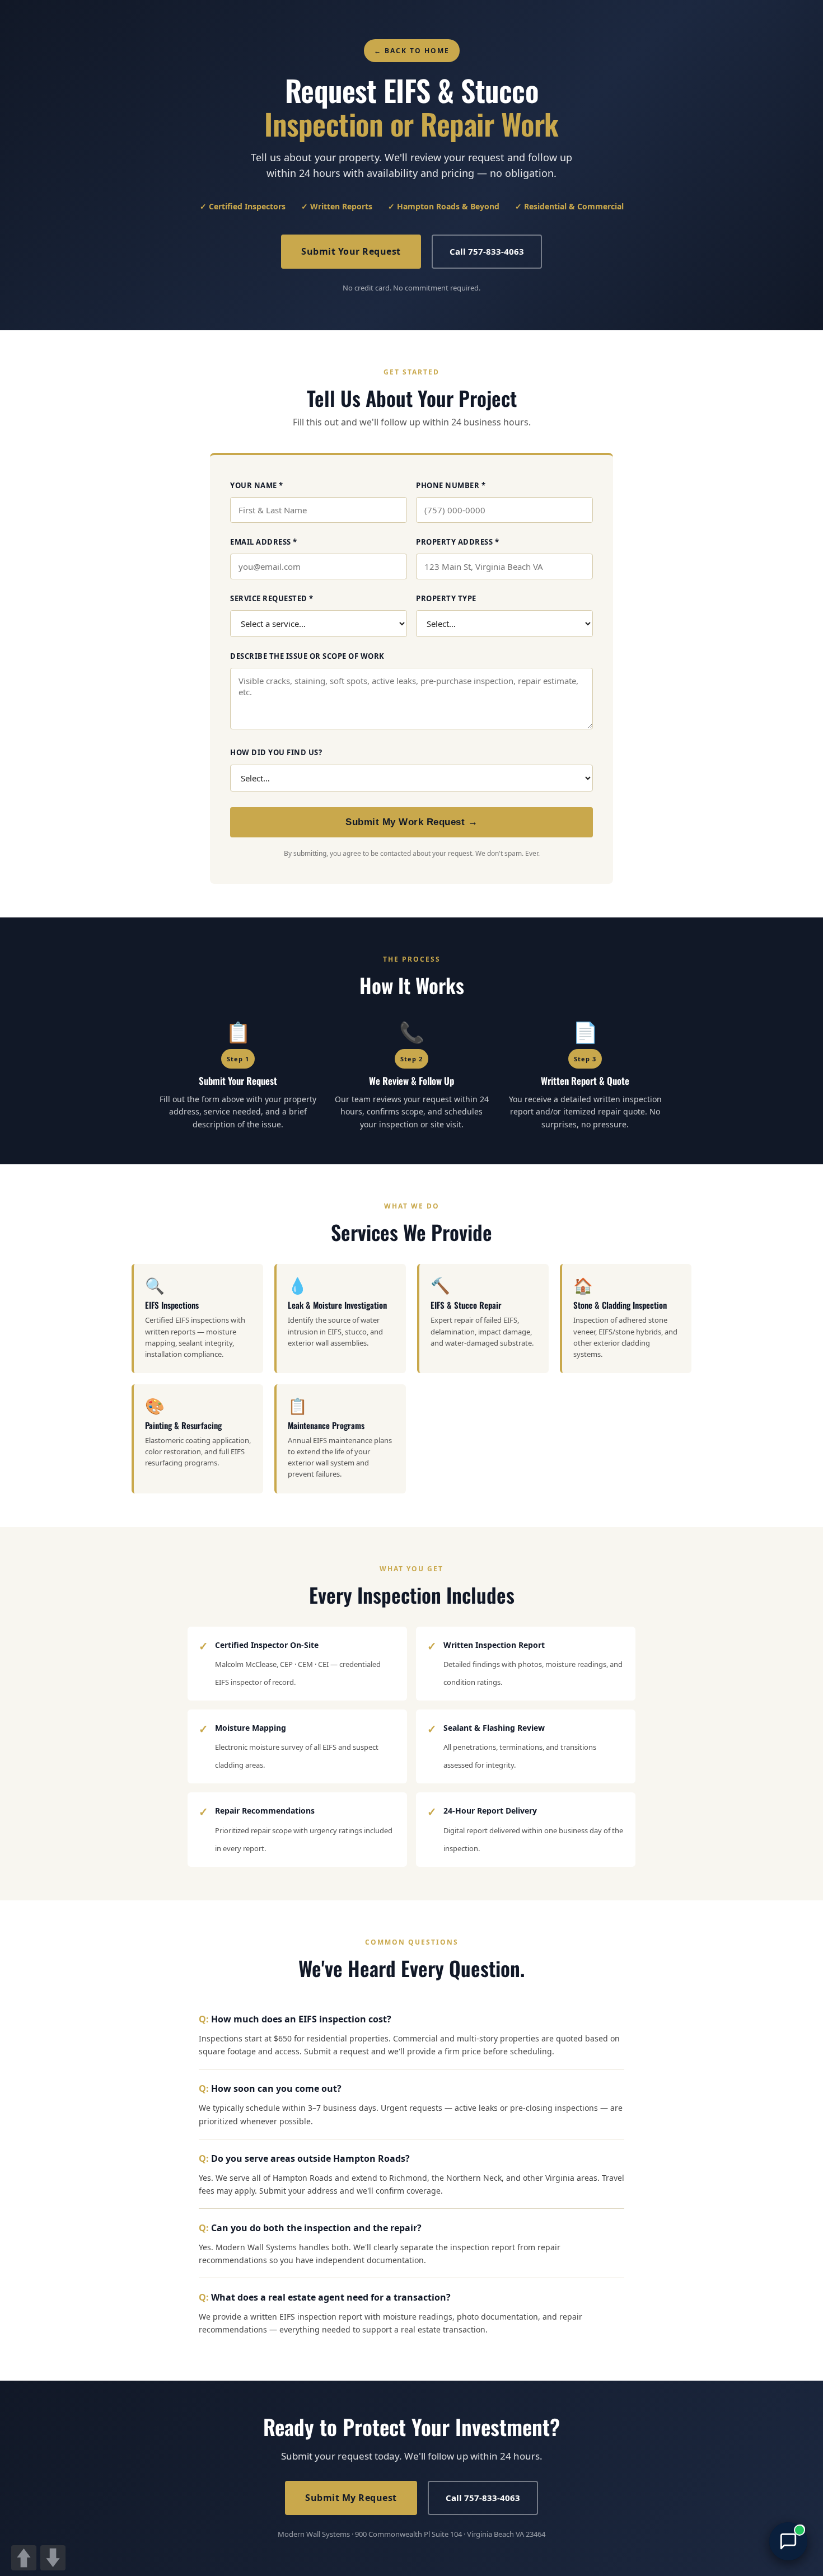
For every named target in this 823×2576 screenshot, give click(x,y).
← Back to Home (412, 51)
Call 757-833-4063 (487, 251)
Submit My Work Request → (411, 822)
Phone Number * (451, 485)
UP (24, 2558)
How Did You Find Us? (276, 752)
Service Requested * (272, 598)
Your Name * (257, 485)
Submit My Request (351, 2498)
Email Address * (264, 542)
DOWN (53, 2558)
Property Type (446, 598)
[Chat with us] (788, 2541)
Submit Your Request (351, 251)
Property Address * (457, 542)
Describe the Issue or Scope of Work (307, 656)
